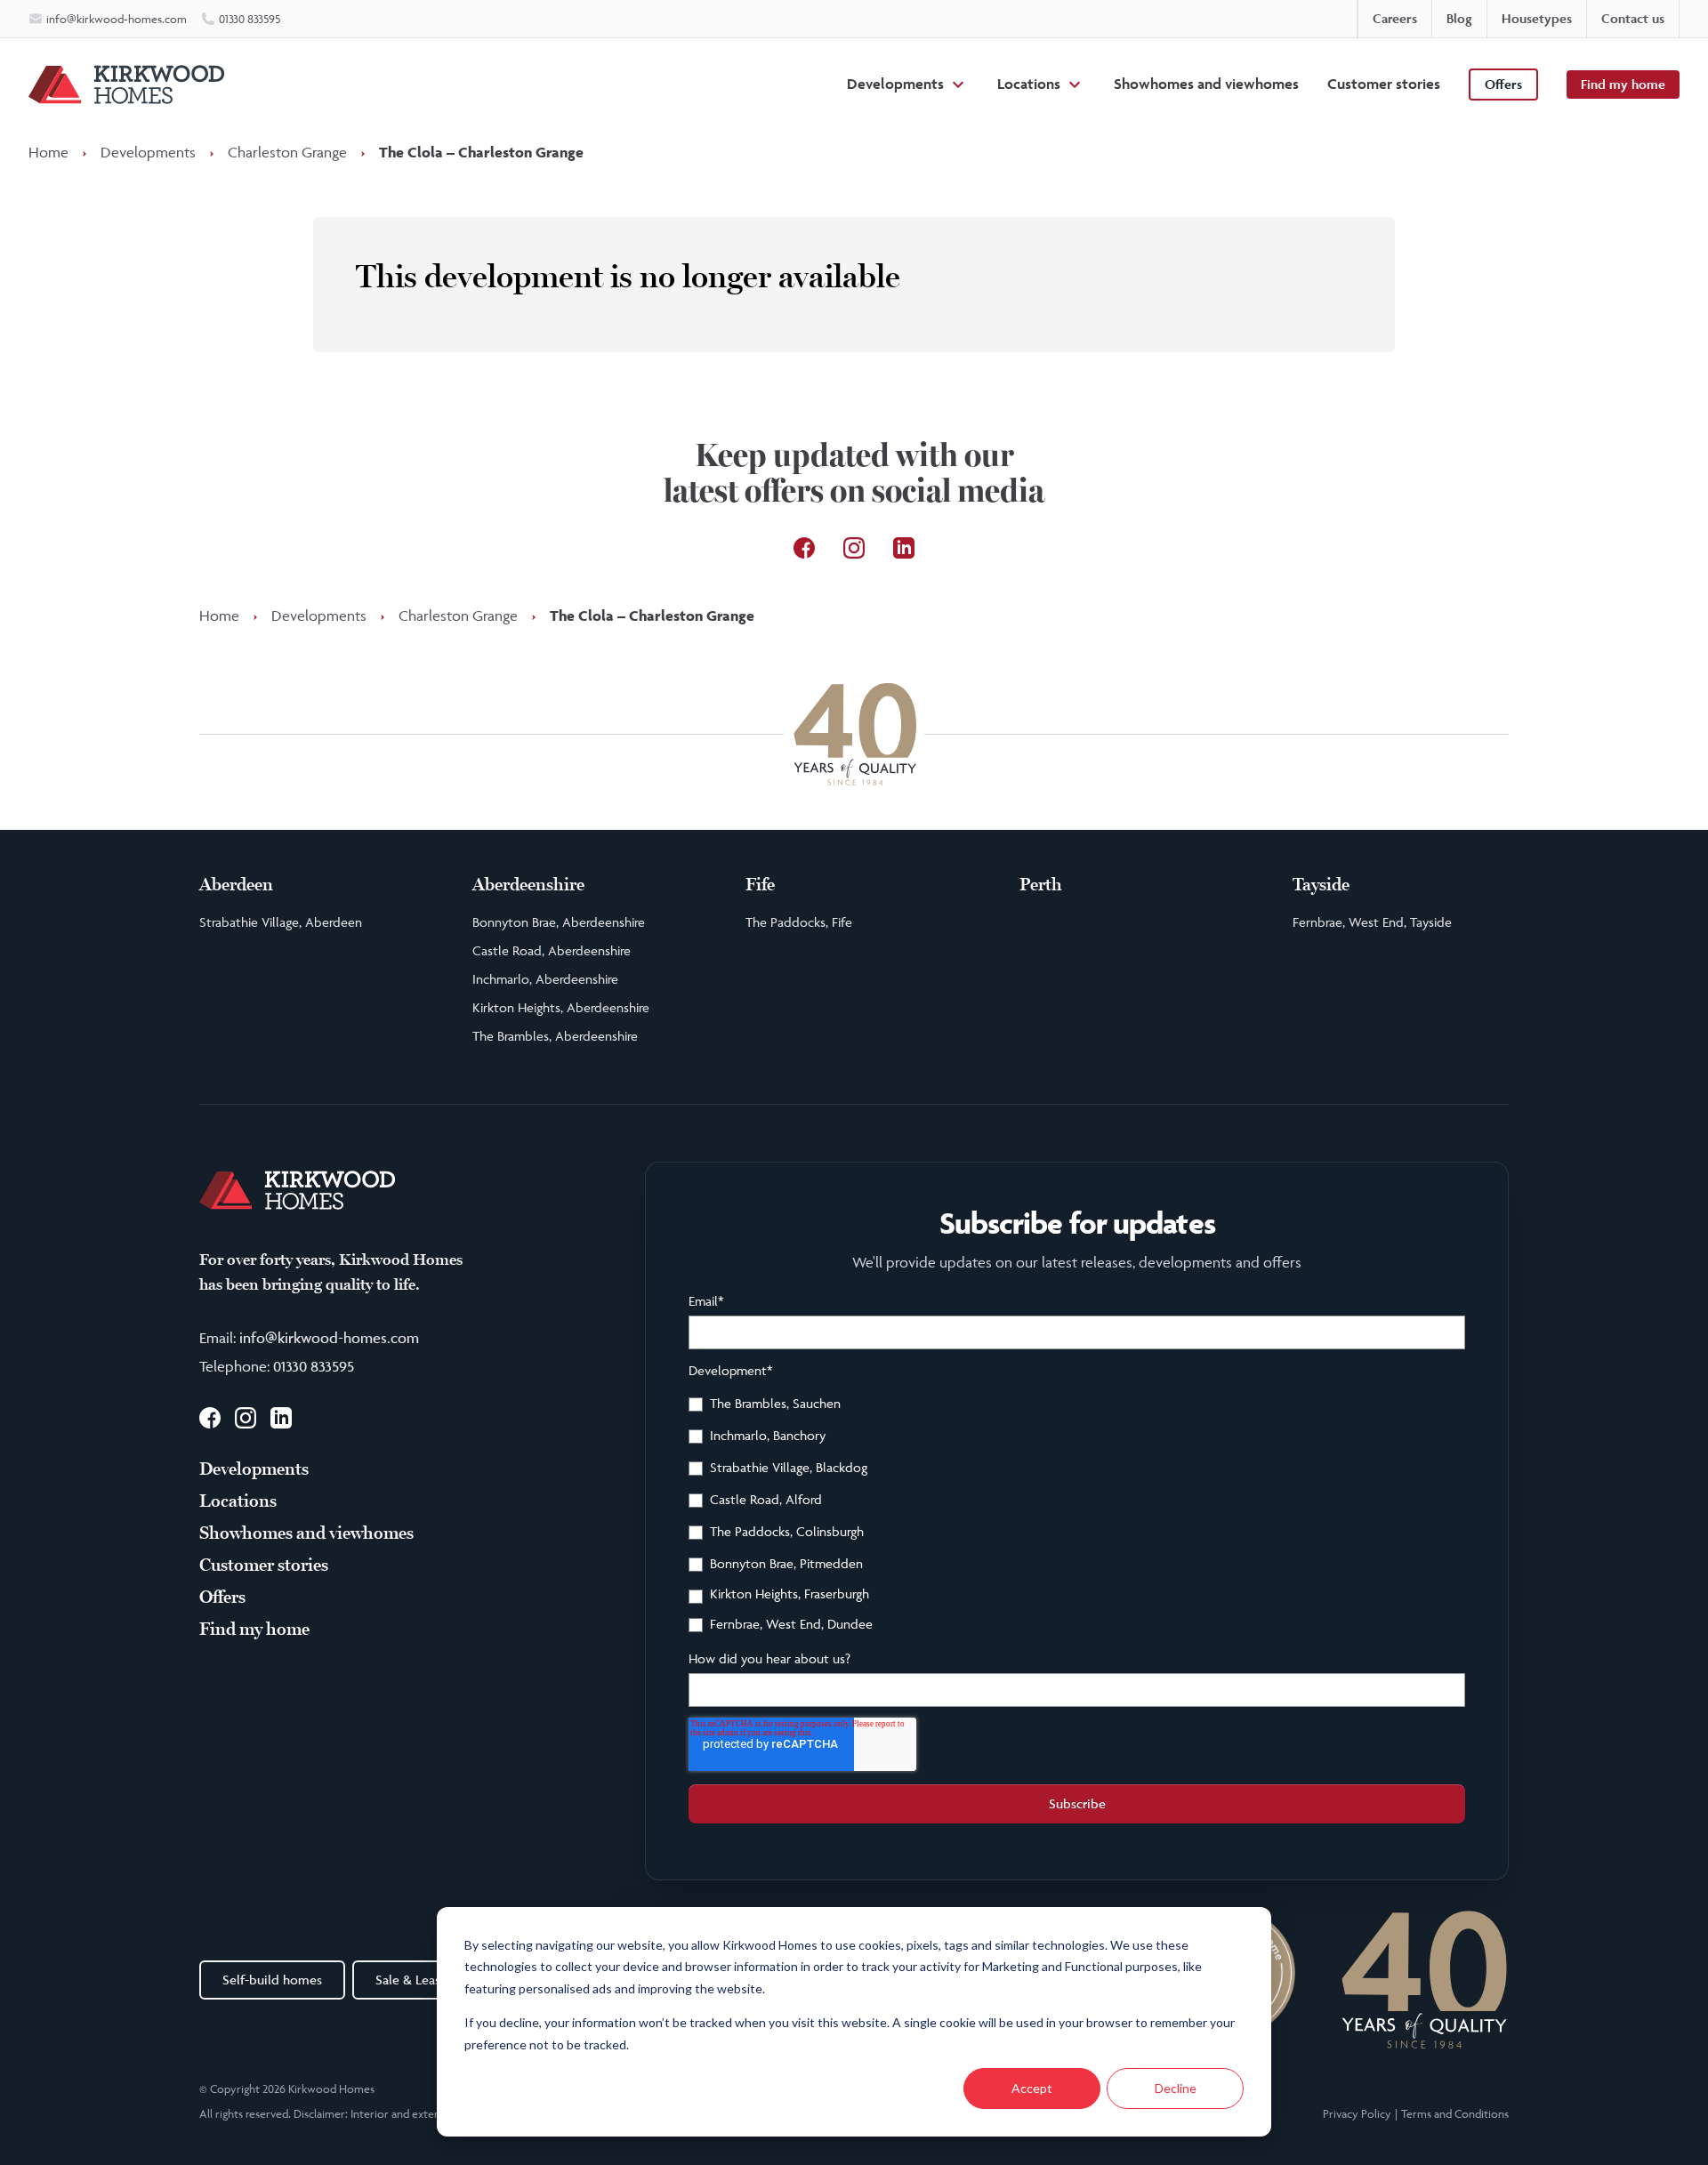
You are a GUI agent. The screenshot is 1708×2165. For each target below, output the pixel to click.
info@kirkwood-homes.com (329, 1338)
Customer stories (1384, 84)
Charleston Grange (287, 152)
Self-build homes (272, 1980)
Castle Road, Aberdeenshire (552, 950)
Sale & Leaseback (425, 1980)
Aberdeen (236, 885)
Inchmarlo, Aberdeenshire (545, 979)
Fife (760, 885)
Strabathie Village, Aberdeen (281, 922)
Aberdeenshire (528, 885)
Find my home (1623, 84)
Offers (1503, 84)
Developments (895, 84)
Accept (1032, 2088)
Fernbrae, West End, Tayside (1372, 922)
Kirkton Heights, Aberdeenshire (561, 1007)
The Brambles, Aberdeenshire (555, 1036)
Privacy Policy (1357, 2113)
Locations (1029, 84)
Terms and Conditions (1455, 2113)
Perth (1041, 885)
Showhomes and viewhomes (1206, 84)
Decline (1176, 2088)
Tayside (1321, 885)
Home (48, 152)
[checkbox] (1077, 1517)
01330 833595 (314, 1366)
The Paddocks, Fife (799, 922)
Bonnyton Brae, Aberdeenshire (559, 922)
